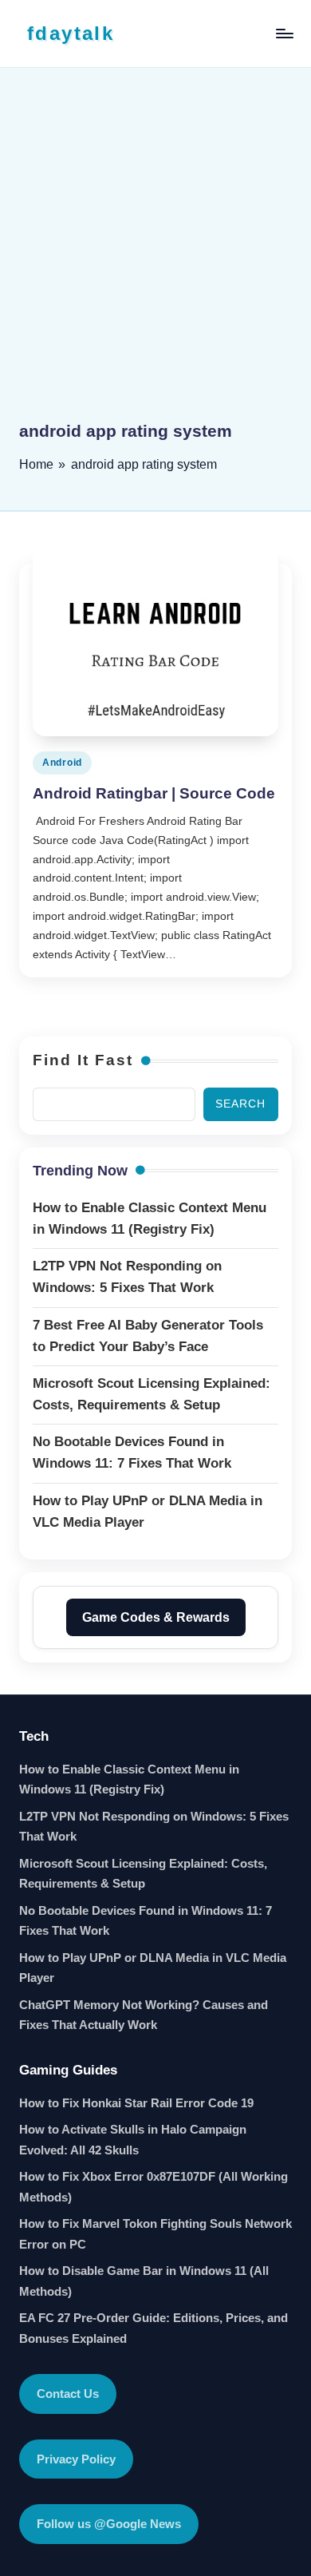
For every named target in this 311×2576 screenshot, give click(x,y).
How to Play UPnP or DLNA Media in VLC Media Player (153, 1968)
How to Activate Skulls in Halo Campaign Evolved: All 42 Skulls (133, 2140)
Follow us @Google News (109, 2524)
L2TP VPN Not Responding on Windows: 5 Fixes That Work (154, 1827)
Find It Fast (83, 1060)
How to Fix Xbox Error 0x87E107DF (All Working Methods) (154, 2187)
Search (240, 1104)
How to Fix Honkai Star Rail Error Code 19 (136, 2103)
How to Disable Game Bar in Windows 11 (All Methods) (144, 2281)
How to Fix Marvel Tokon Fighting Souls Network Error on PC (155, 2234)
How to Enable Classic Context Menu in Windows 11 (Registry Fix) (129, 1779)
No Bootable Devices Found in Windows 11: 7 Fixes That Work (146, 1921)
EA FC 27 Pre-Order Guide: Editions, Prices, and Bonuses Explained (154, 2328)
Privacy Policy (76, 2459)
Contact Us (68, 2394)
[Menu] (284, 33)
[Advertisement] (155, 256)
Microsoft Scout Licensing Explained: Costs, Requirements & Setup (143, 1874)
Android (62, 763)
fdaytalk (71, 33)
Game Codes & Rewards (156, 1617)
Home (36, 464)
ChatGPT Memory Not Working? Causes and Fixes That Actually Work (144, 2015)
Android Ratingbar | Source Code (154, 793)
